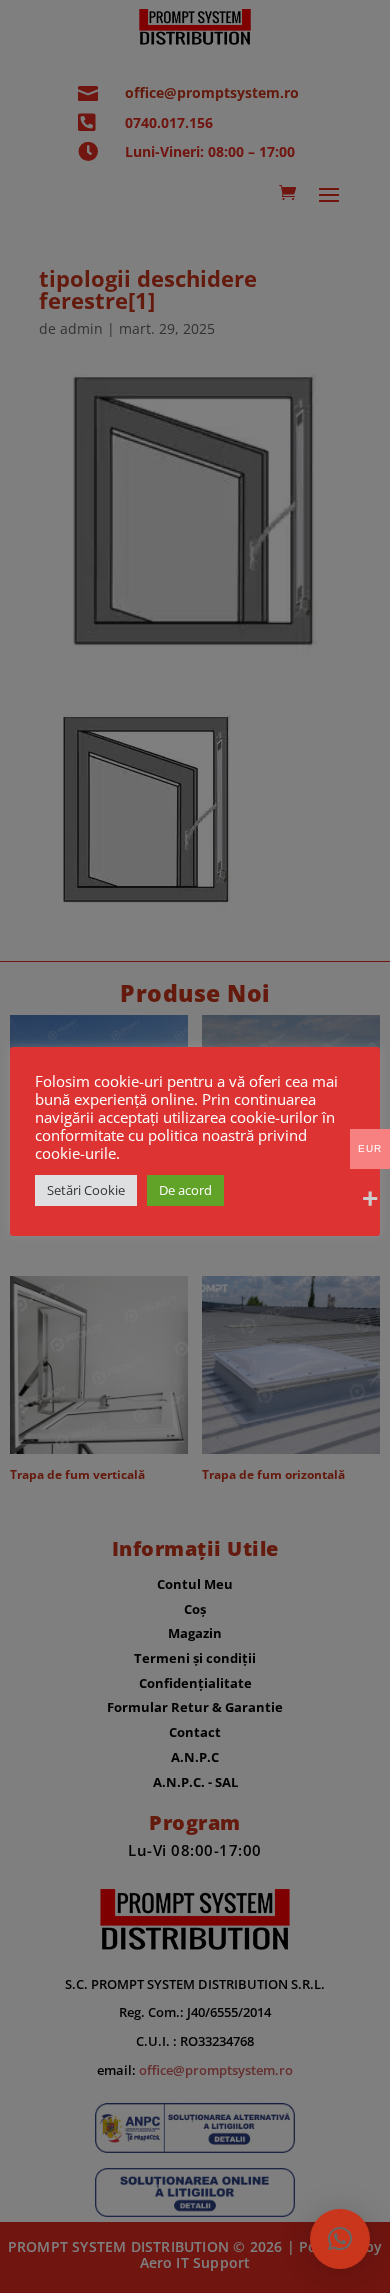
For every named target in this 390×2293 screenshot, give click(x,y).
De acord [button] (185, 1190)
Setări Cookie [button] (86, 1190)
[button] (340, 2239)
